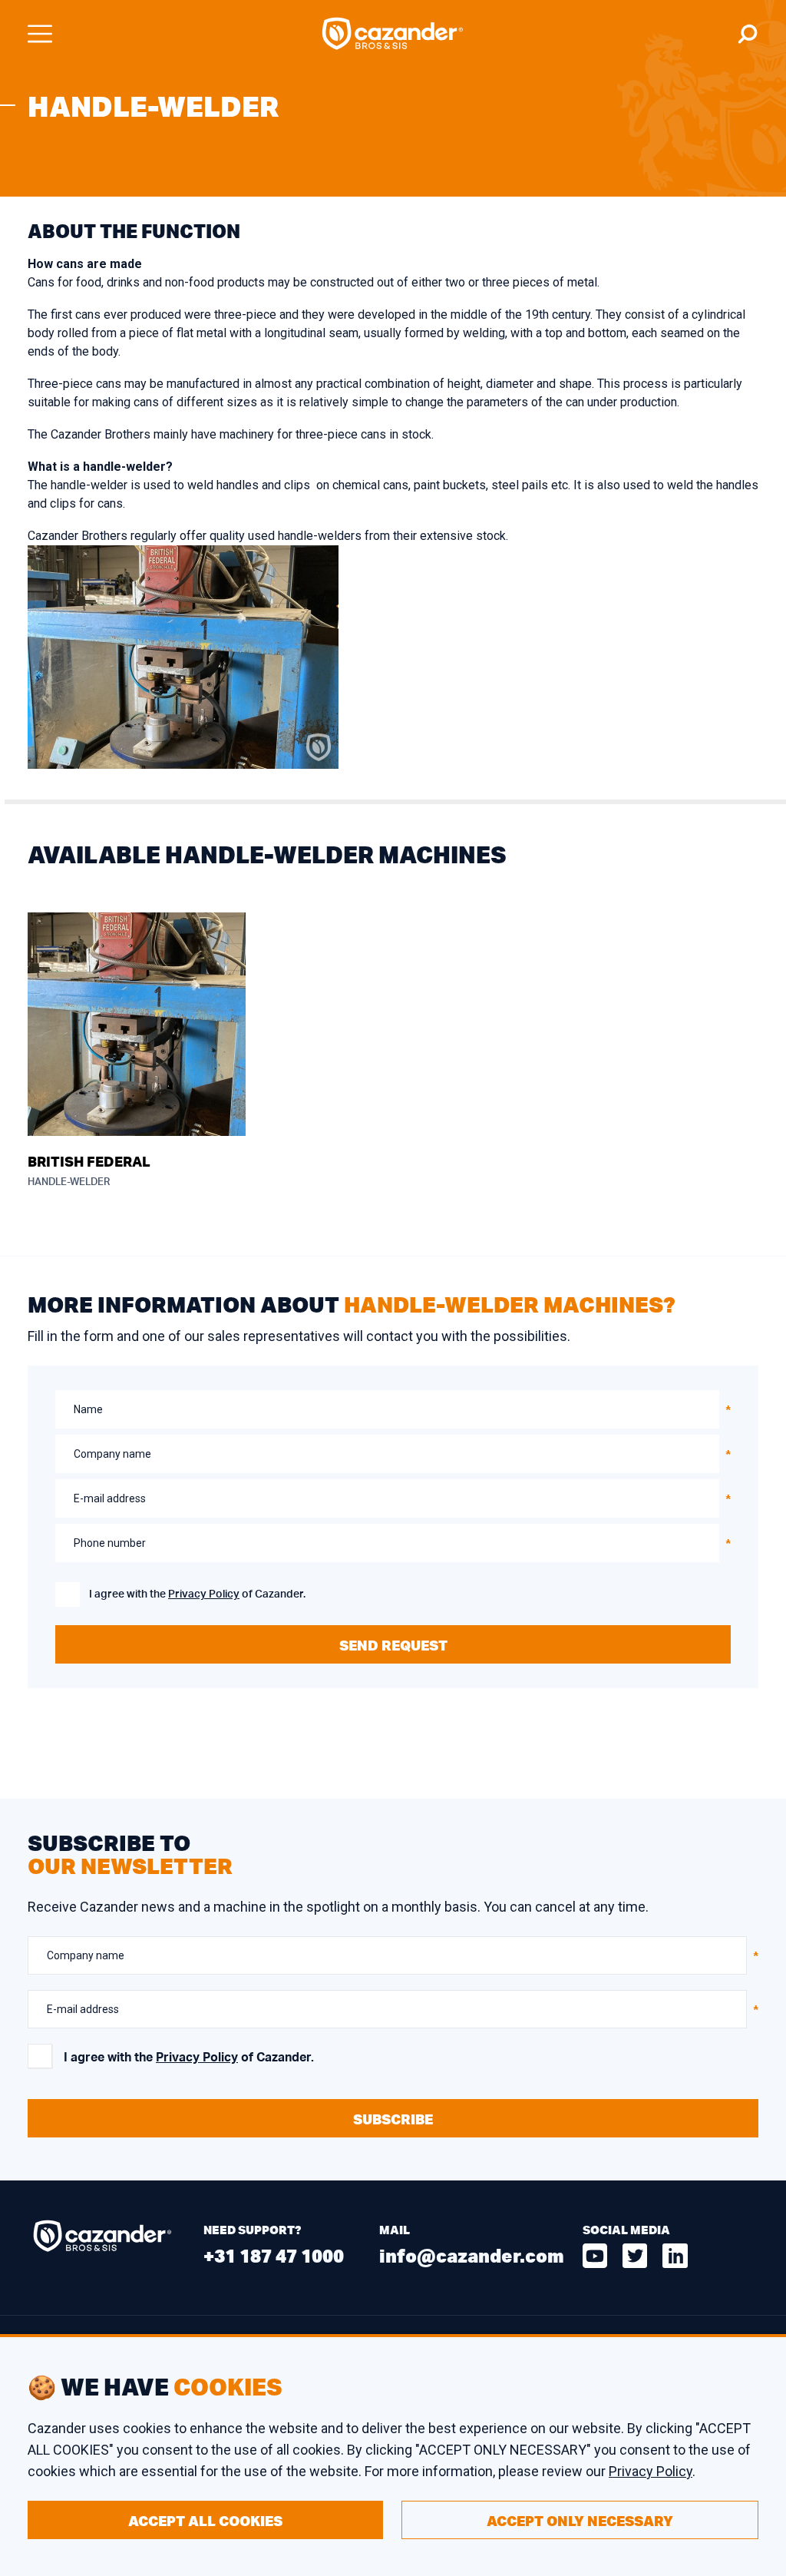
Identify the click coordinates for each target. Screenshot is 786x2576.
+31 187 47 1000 (274, 2255)
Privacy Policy (204, 1594)
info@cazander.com (472, 2255)
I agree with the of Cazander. (197, 1594)
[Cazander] (393, 34)
